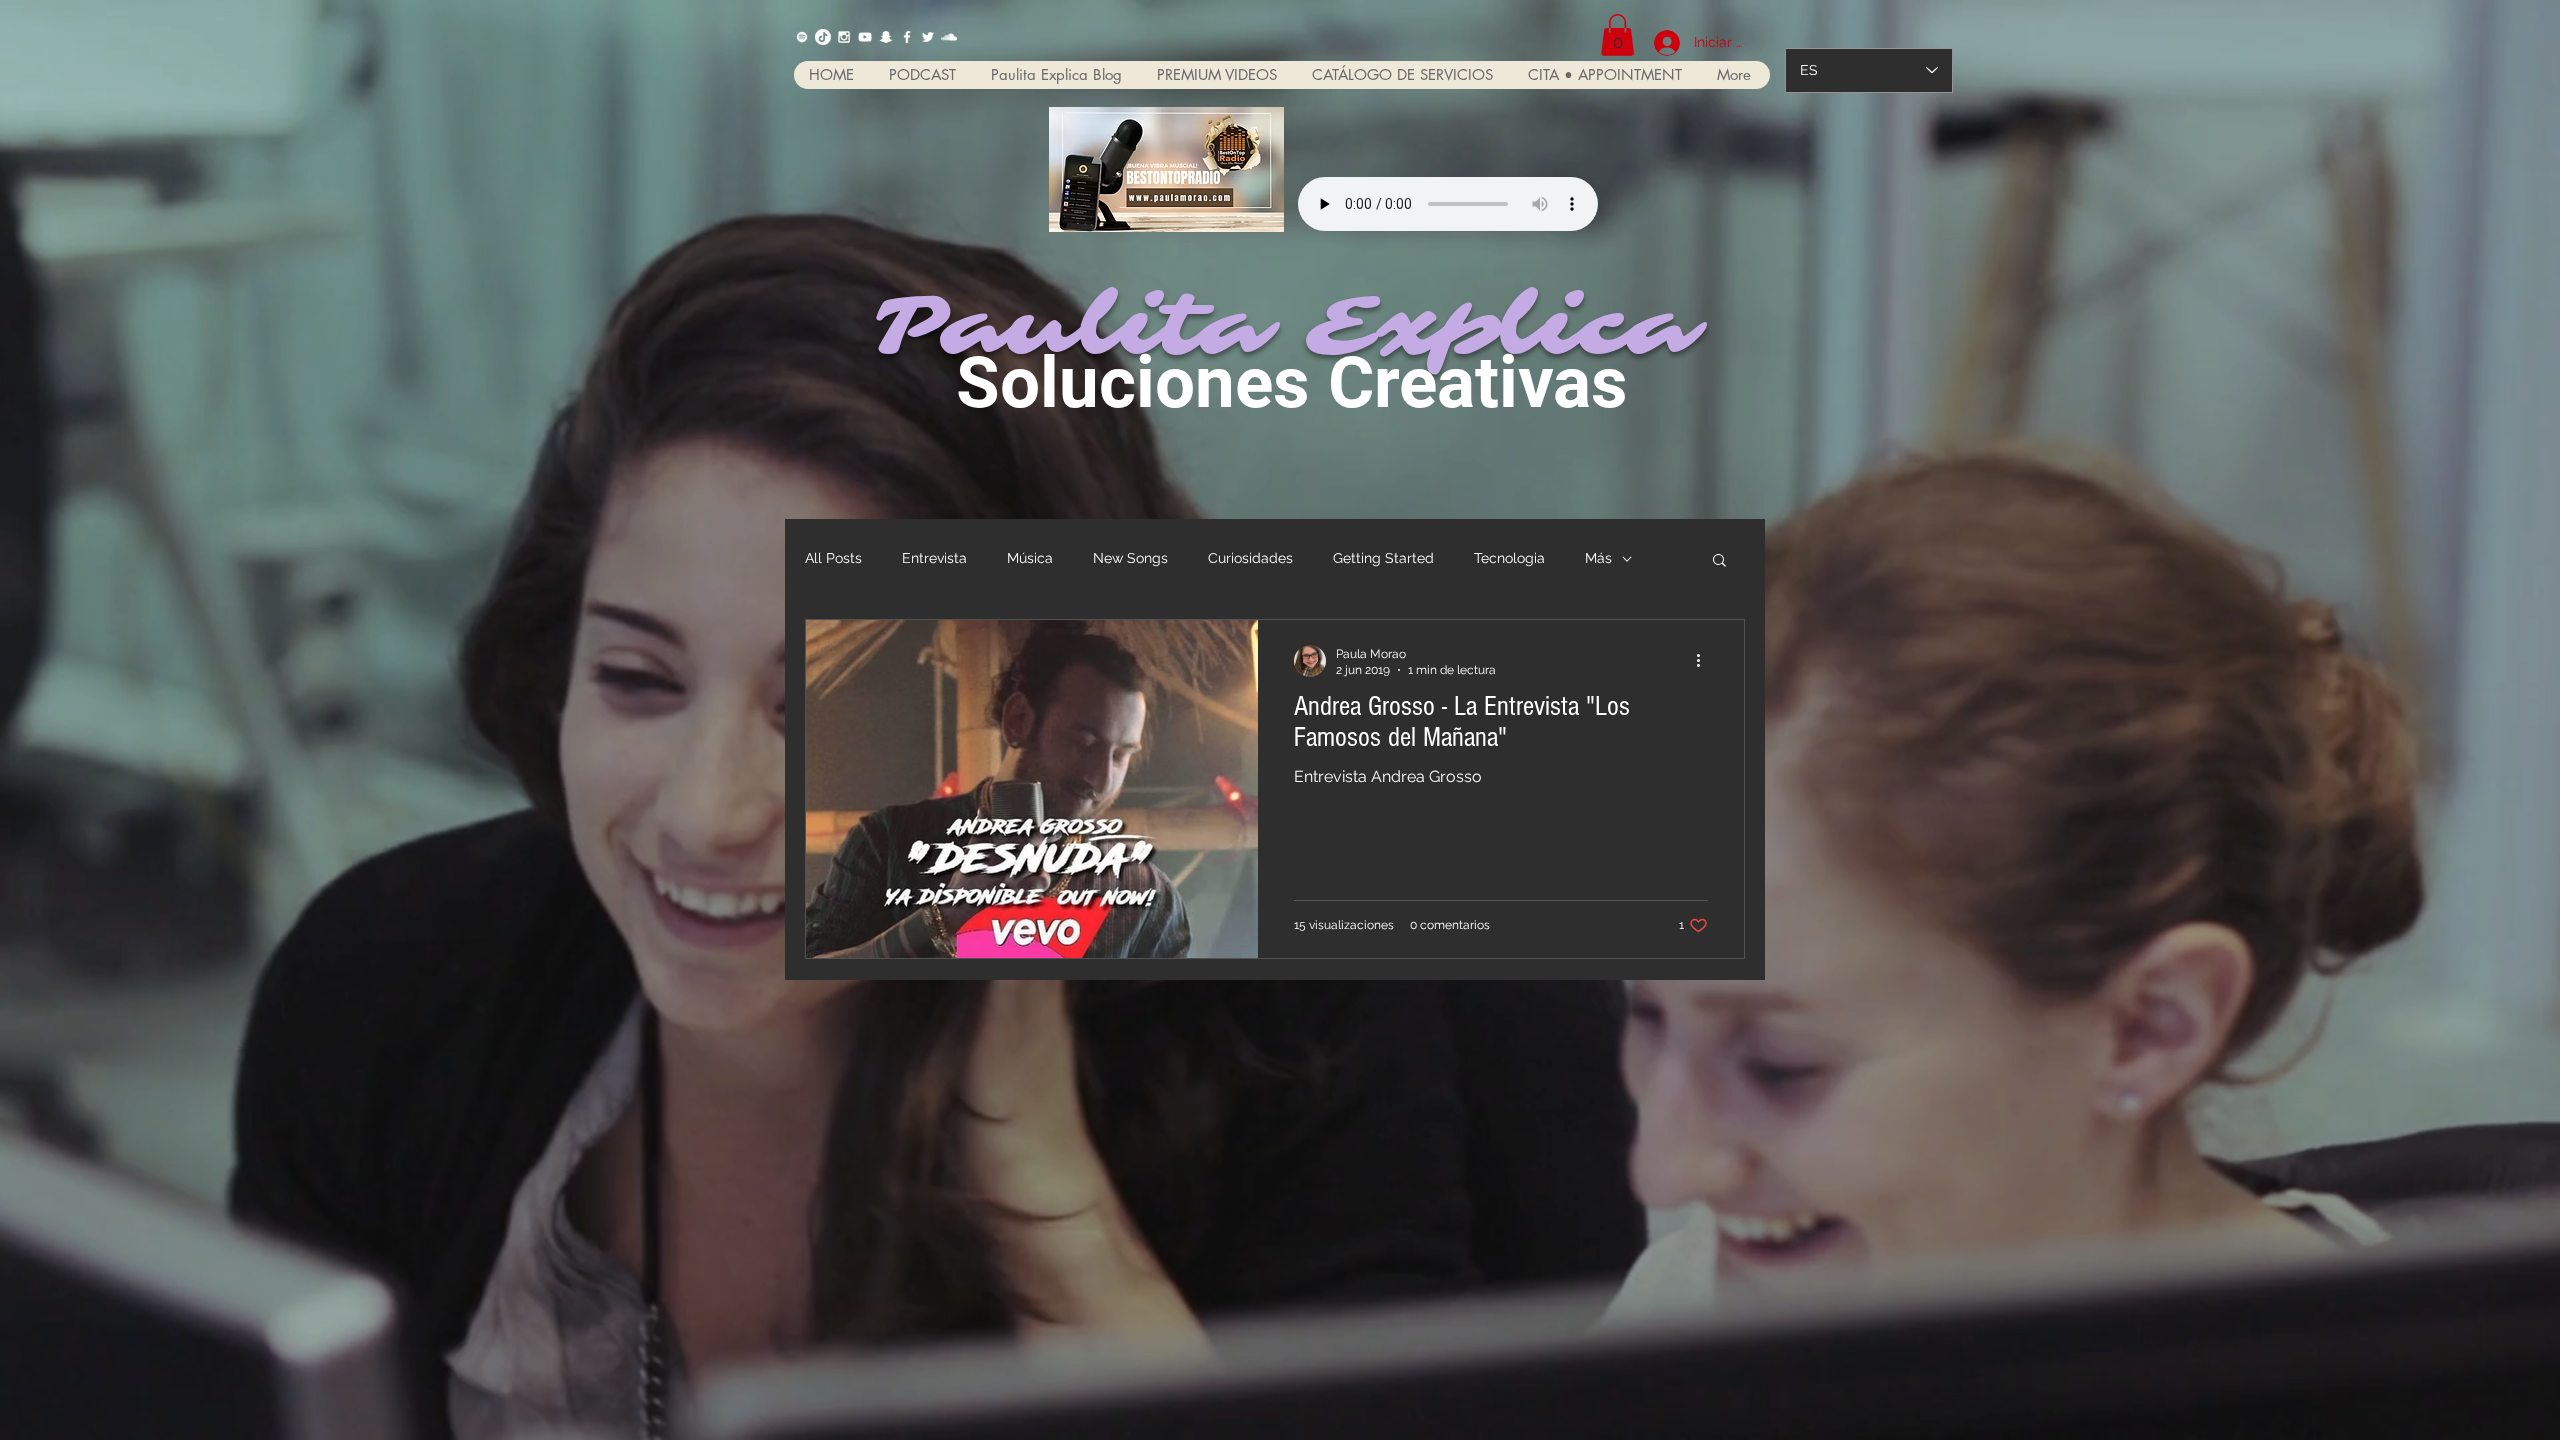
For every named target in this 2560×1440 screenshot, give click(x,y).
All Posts (833, 558)
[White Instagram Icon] (844, 37)
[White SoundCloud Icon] (949, 37)
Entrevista (934, 558)
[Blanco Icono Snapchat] (886, 37)
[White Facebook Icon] (907, 37)
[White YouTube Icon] (865, 37)
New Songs (1130, 558)
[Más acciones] (1705, 661)
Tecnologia (1509, 558)
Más (1598, 558)
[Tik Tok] (823, 37)
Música (1030, 558)
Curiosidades (1250, 558)
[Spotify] (802, 37)
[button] (1617, 35)
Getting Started (1383, 558)
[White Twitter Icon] (928, 37)
